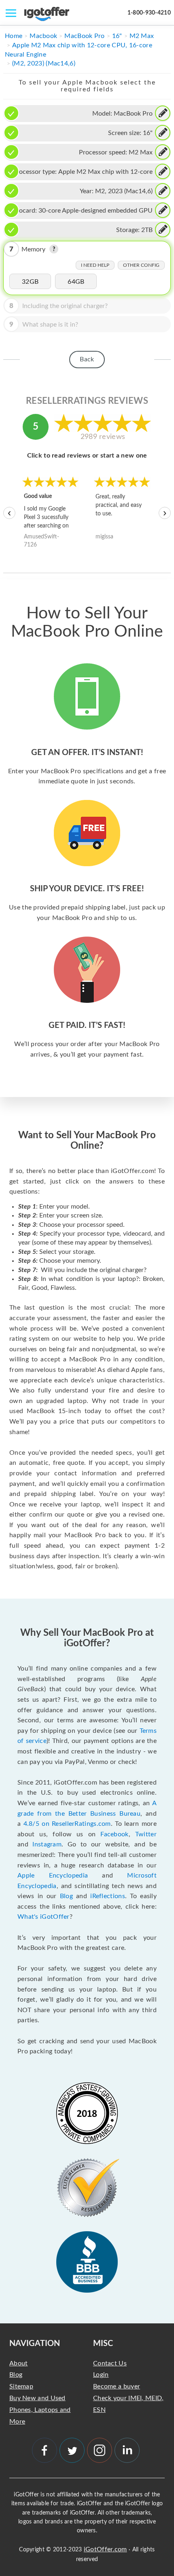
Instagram (47, 1844)
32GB (30, 282)
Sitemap (21, 2386)
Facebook (114, 1834)
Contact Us (110, 2363)
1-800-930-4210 (149, 13)
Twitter (146, 1834)
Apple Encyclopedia (53, 1876)
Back (87, 359)
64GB (76, 282)
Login (101, 2375)
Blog (66, 1896)
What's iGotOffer (43, 1917)
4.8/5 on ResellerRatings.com (67, 1824)
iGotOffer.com (105, 2549)
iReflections (108, 1896)
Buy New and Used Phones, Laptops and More (40, 2410)
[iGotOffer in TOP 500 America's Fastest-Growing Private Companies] (87, 2113)
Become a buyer (117, 2386)
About (19, 2363)
